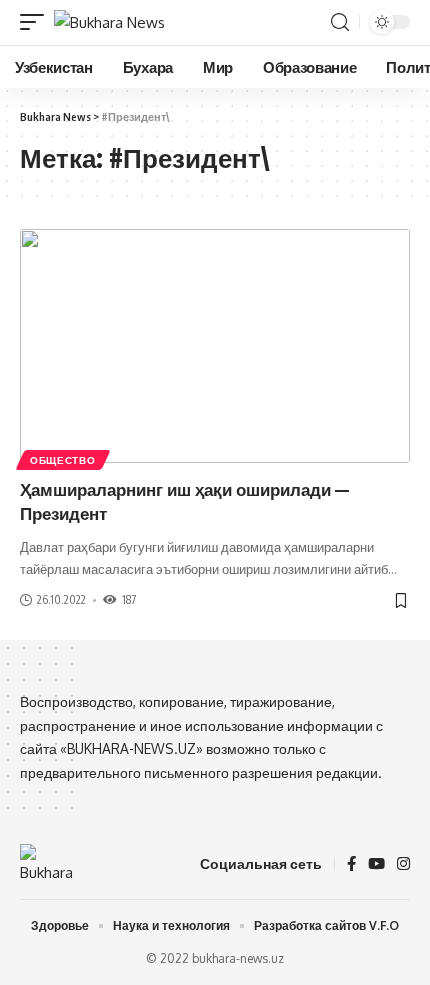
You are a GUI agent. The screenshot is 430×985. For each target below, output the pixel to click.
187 (129, 599)
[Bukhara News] (109, 22)
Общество (63, 460)
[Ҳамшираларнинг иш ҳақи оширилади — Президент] (215, 346)
